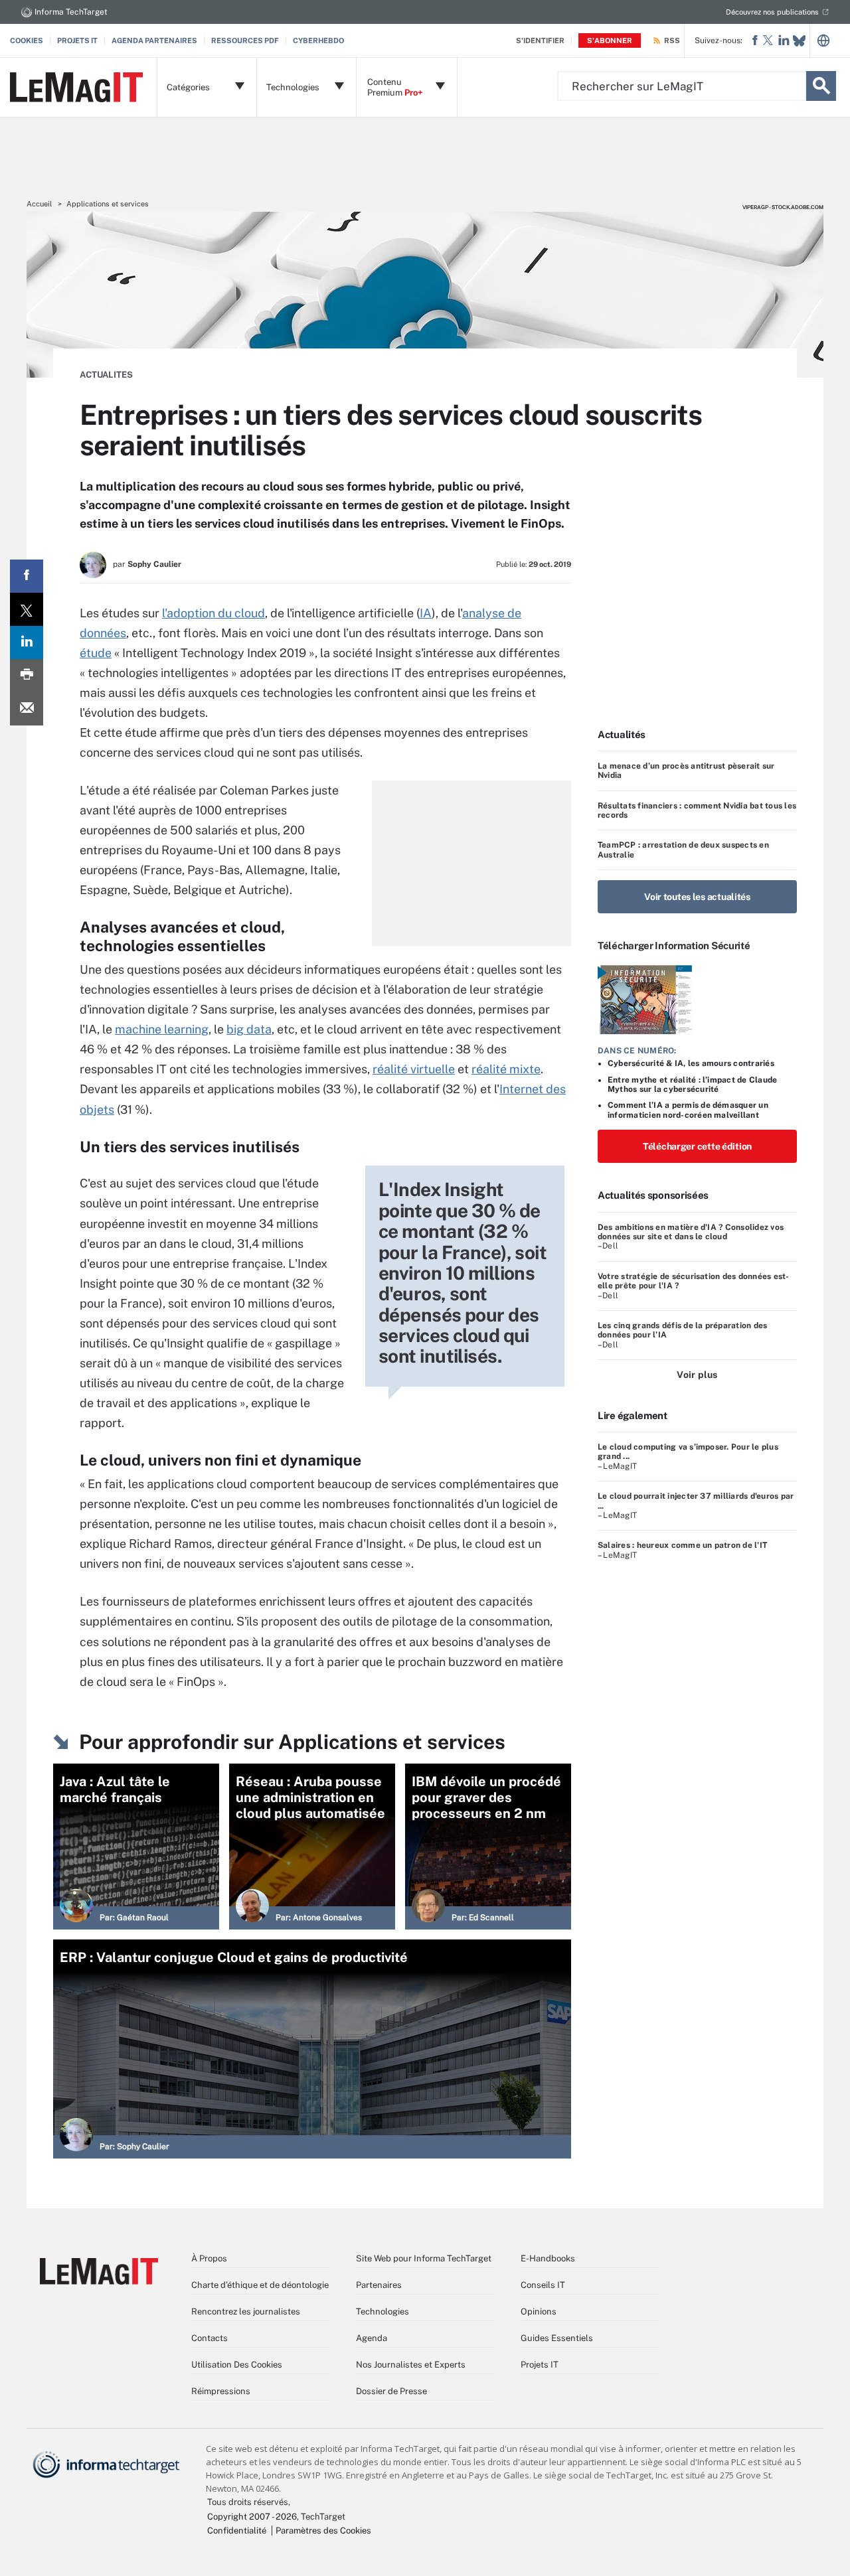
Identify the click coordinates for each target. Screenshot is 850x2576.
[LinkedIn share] (27, 643)
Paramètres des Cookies (323, 2531)
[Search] (821, 86)
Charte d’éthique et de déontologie (260, 2285)
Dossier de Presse (391, 2391)
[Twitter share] (27, 609)
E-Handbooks (548, 2258)
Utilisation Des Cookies (237, 2365)
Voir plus (697, 1375)
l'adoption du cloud (213, 613)
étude (96, 653)
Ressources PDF (245, 40)
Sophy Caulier (154, 564)
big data (249, 1029)
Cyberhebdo (318, 40)
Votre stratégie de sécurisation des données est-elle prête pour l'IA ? (694, 1281)
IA (426, 613)
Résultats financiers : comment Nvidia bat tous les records (697, 810)
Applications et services (108, 204)
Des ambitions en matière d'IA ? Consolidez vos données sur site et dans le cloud (691, 1232)
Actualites (106, 375)
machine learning (162, 1029)
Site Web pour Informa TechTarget (424, 2258)
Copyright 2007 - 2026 (252, 2517)
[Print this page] (27, 676)
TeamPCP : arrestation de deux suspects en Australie (683, 850)
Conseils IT (543, 2285)
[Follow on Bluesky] (799, 41)
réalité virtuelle (414, 1069)
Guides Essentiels (557, 2338)
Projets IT (77, 40)
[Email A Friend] (27, 709)
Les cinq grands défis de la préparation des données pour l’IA (682, 1330)
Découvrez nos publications (772, 12)
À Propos (209, 2258)
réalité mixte (506, 1069)
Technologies (382, 2311)
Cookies (27, 40)
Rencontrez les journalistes (246, 2311)
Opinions (539, 2311)
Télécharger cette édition (697, 1146)
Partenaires (379, 2285)
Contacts (210, 2338)
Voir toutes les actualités (697, 897)
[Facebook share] (27, 576)
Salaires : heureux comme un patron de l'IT (682, 1545)
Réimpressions (221, 2391)
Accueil (39, 204)
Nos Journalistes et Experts (411, 2365)
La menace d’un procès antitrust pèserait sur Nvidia (686, 771)
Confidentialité (237, 2531)
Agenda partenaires (154, 40)
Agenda (372, 2338)
